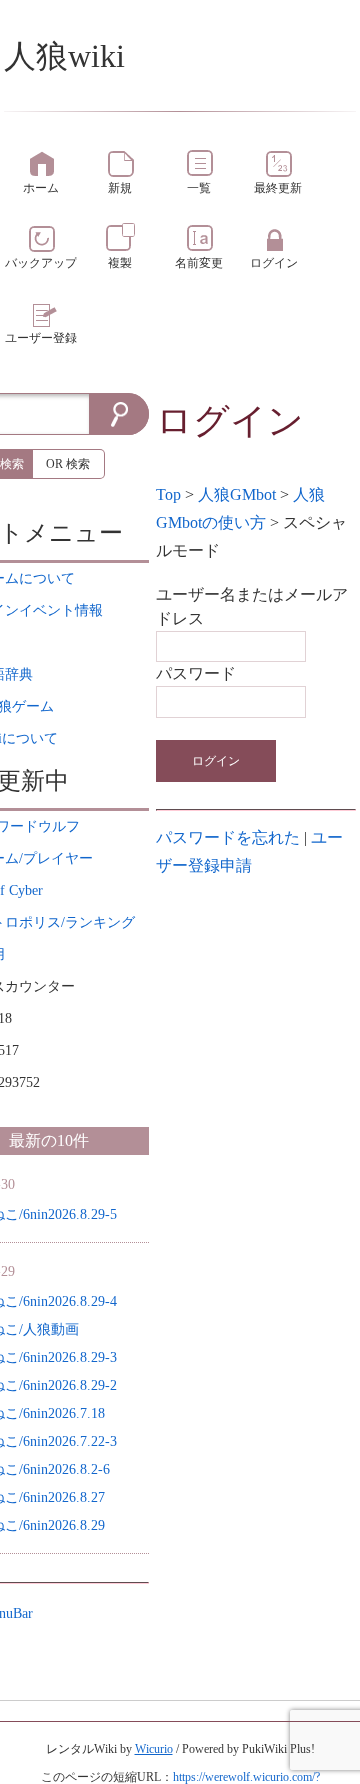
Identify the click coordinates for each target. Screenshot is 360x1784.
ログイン (216, 761)
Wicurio (154, 1749)
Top (168, 494)
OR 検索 (68, 464)
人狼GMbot (237, 494)
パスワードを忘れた (228, 837)
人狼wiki (64, 56)
